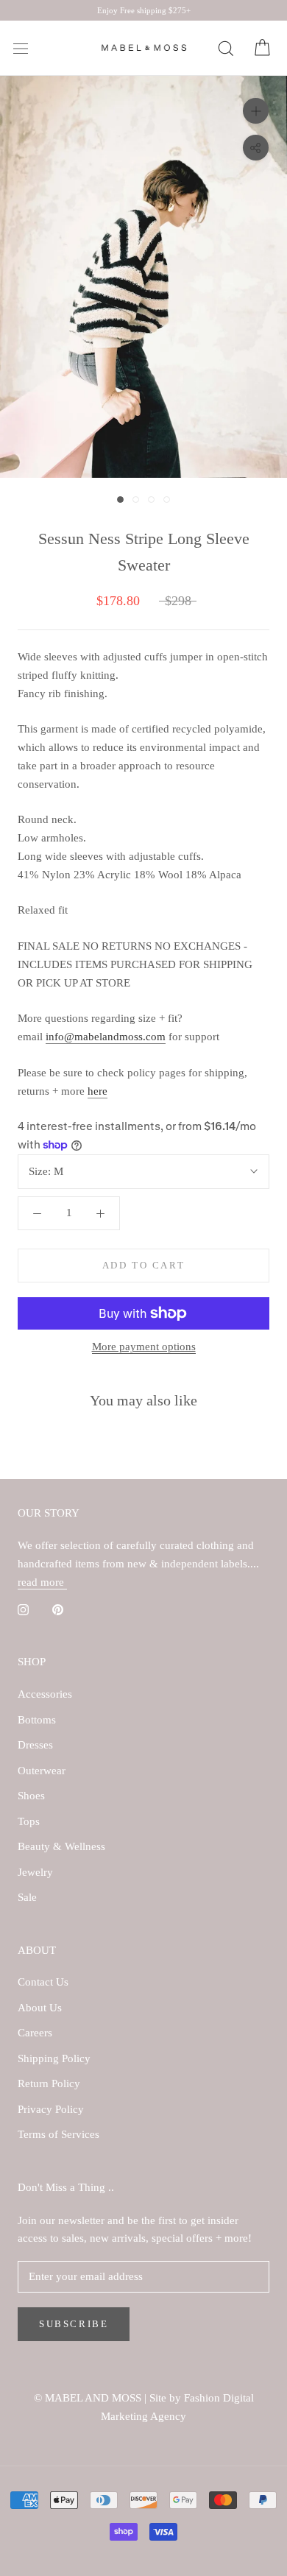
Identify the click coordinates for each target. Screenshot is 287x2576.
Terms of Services (59, 2134)
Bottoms (37, 1720)
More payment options (144, 1347)
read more (42, 1582)
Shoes (31, 1796)
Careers (35, 2033)
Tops (29, 1821)
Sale (27, 1897)
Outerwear (42, 1771)
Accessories (45, 1694)
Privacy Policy (51, 2109)
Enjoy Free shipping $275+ (144, 10)
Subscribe (74, 2324)
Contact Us (43, 1982)
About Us (40, 2008)
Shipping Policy (54, 2058)
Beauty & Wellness (61, 1846)
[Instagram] (23, 1609)
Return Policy (49, 2083)
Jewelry (35, 1872)
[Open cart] (262, 49)
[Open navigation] (21, 49)
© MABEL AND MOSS (89, 2398)
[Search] (225, 49)
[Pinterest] (58, 1609)
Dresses (35, 1745)
